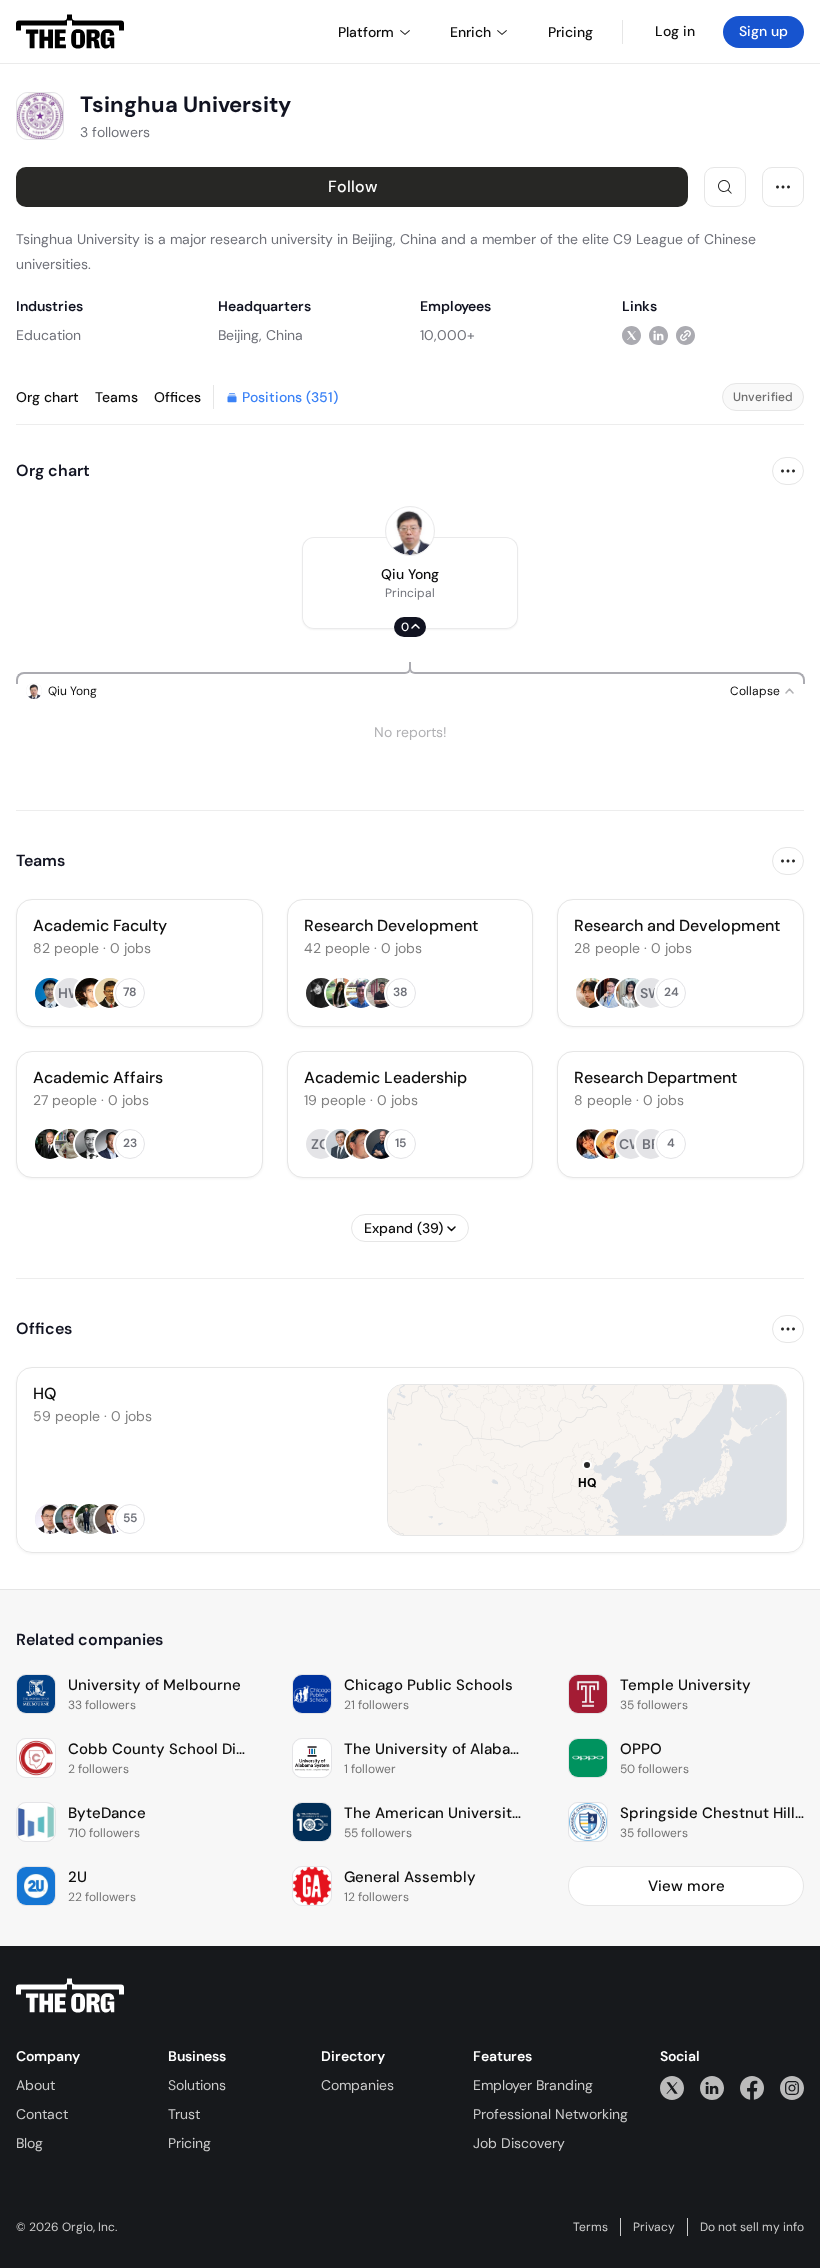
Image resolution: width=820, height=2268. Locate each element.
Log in (675, 31)
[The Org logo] (70, 1996)
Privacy (654, 2227)
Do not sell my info (752, 2227)
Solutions (197, 2085)
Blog (29, 2143)
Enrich (470, 32)
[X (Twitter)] (672, 2087)
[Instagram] (792, 2087)
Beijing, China (260, 335)
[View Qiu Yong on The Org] (410, 531)
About (35, 2085)
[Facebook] (752, 2087)
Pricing (189, 2143)
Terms (590, 2227)
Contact (42, 2114)
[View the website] (685, 334)
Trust (184, 2114)
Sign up (763, 31)
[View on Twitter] (631, 334)
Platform (366, 32)
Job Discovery (519, 2143)
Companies (357, 2085)
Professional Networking (550, 2114)
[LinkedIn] (712, 2087)
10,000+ (447, 335)
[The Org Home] (70, 32)
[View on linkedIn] (658, 334)
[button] (410, 583)
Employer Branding (533, 2085)
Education (48, 335)
